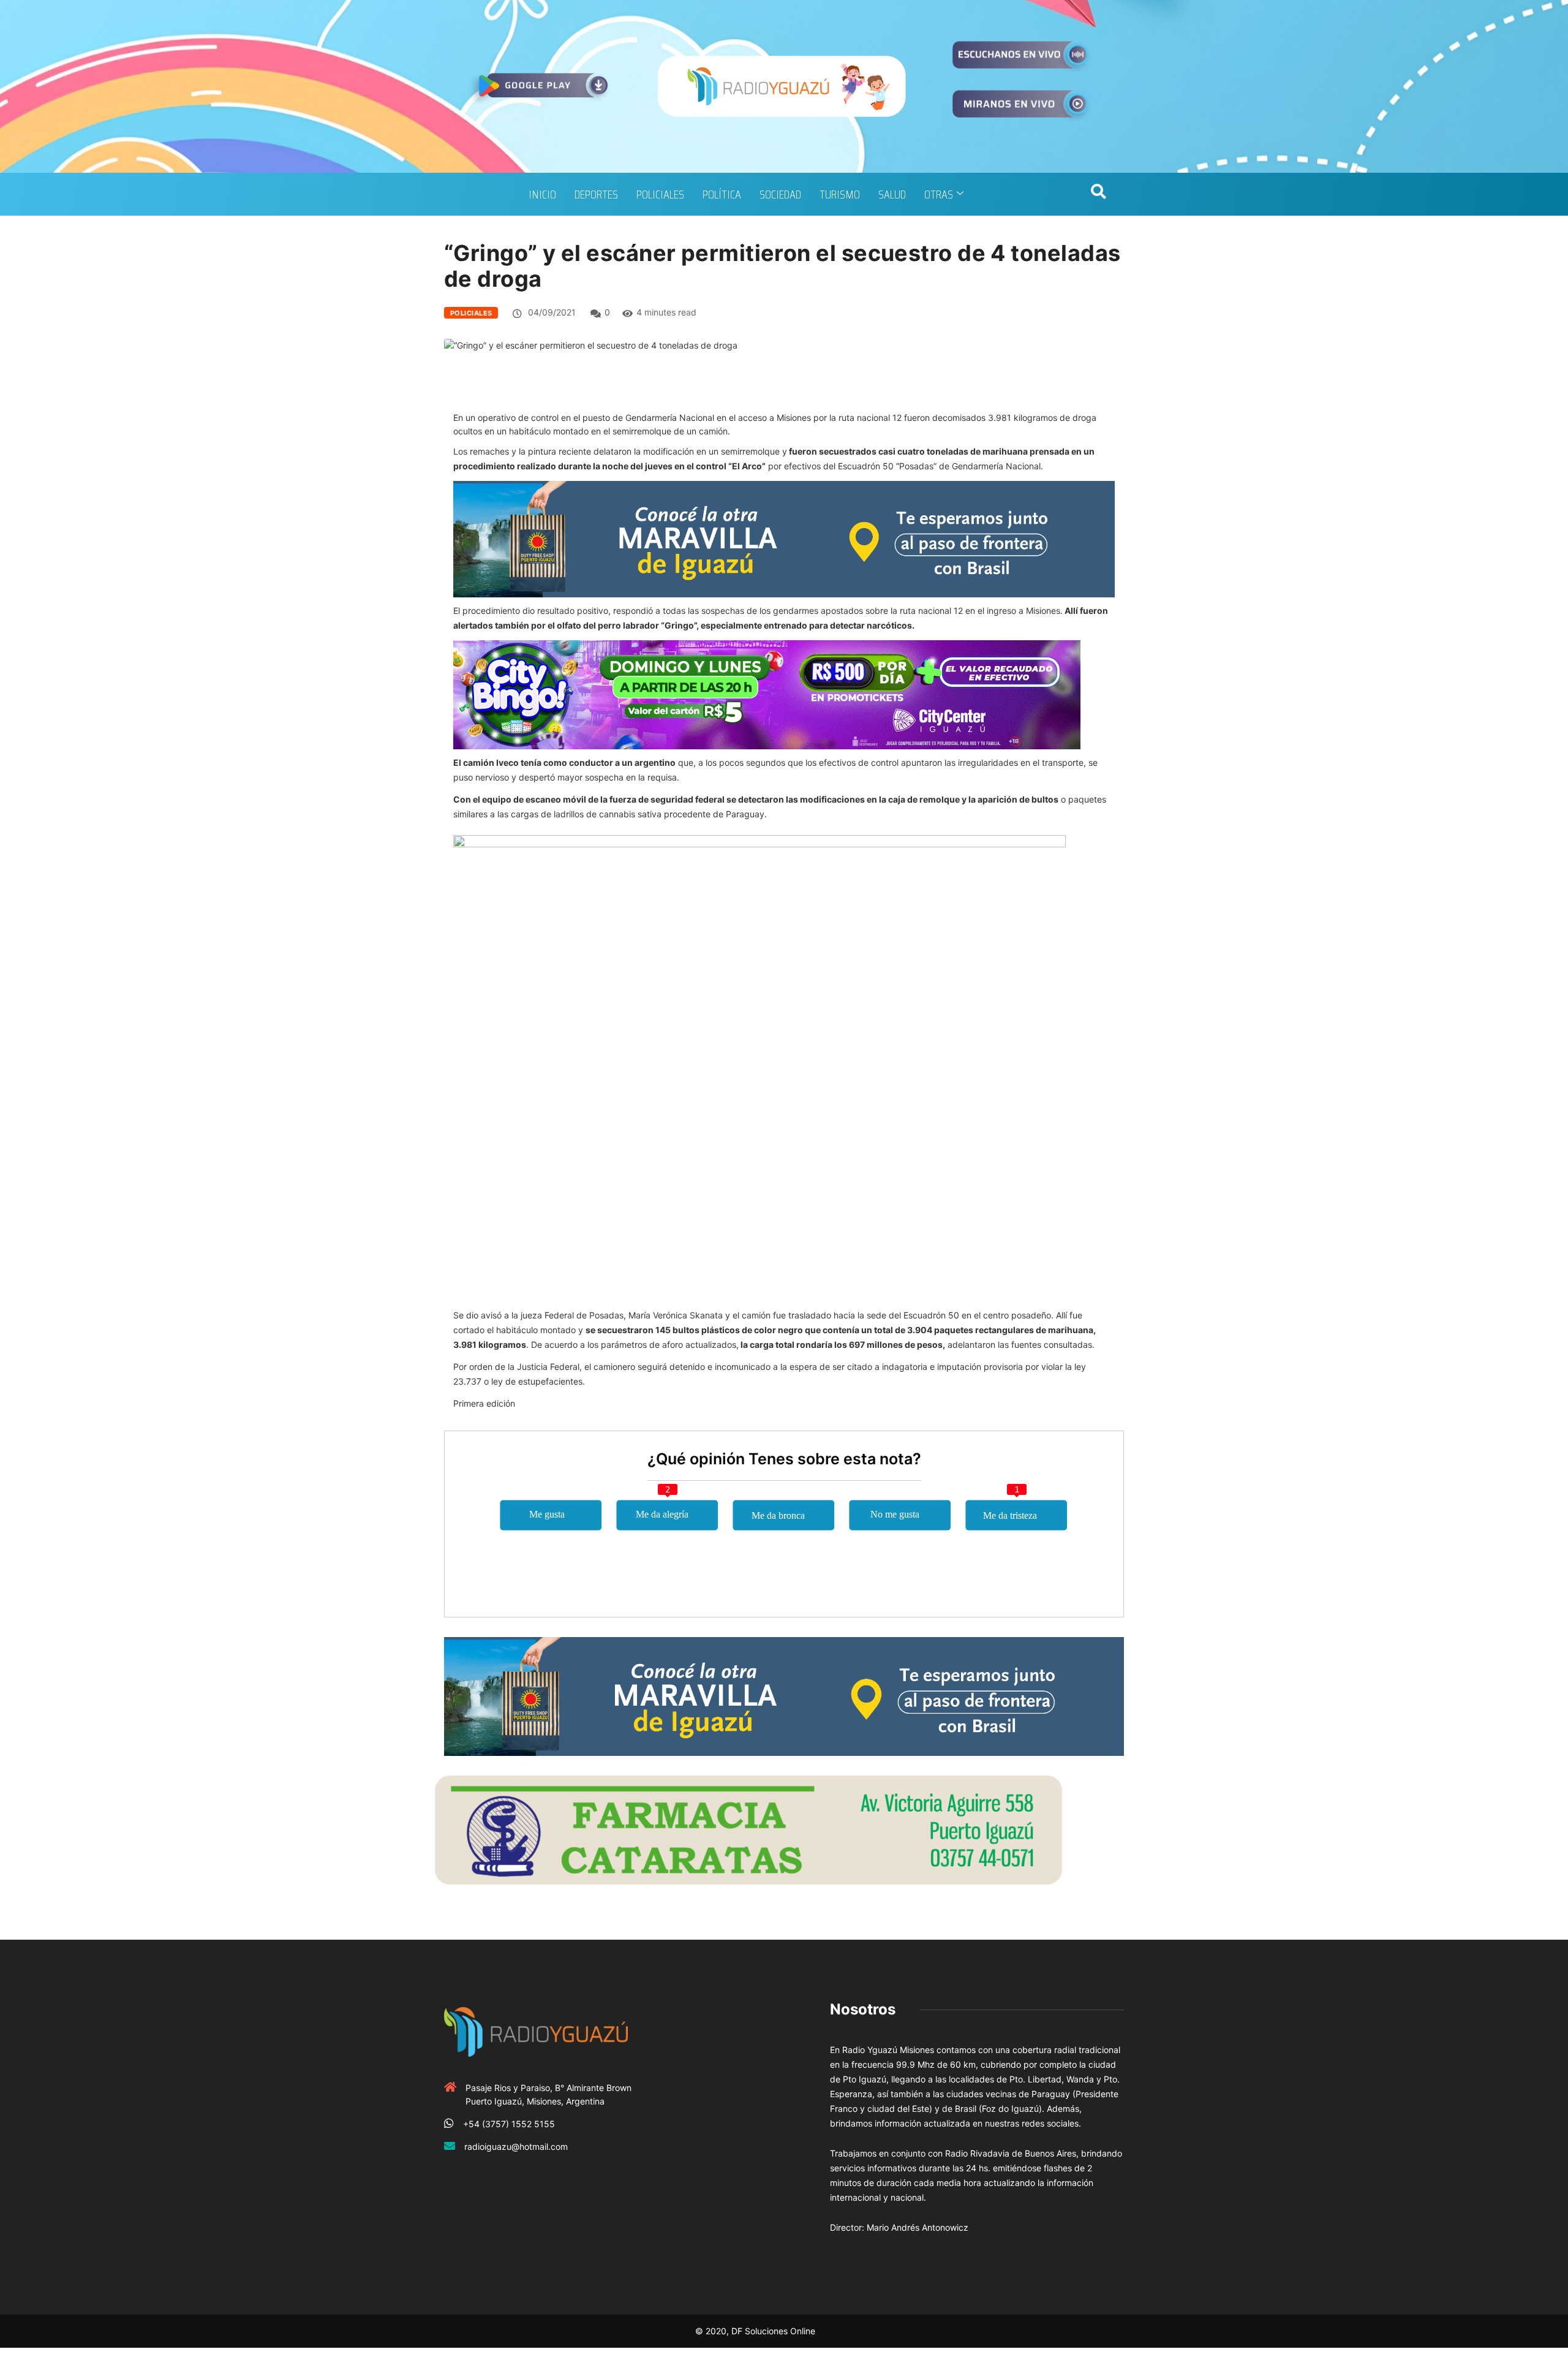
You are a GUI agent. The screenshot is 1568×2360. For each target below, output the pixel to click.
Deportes (596, 194)
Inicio (542, 194)
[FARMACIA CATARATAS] (748, 1829)
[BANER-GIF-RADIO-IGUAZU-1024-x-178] (767, 694)
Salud (892, 194)
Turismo (840, 194)
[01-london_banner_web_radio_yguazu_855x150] (784, 538)
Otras (939, 194)
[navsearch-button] (1098, 194)
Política (722, 194)
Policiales (660, 194)
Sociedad (780, 194)
